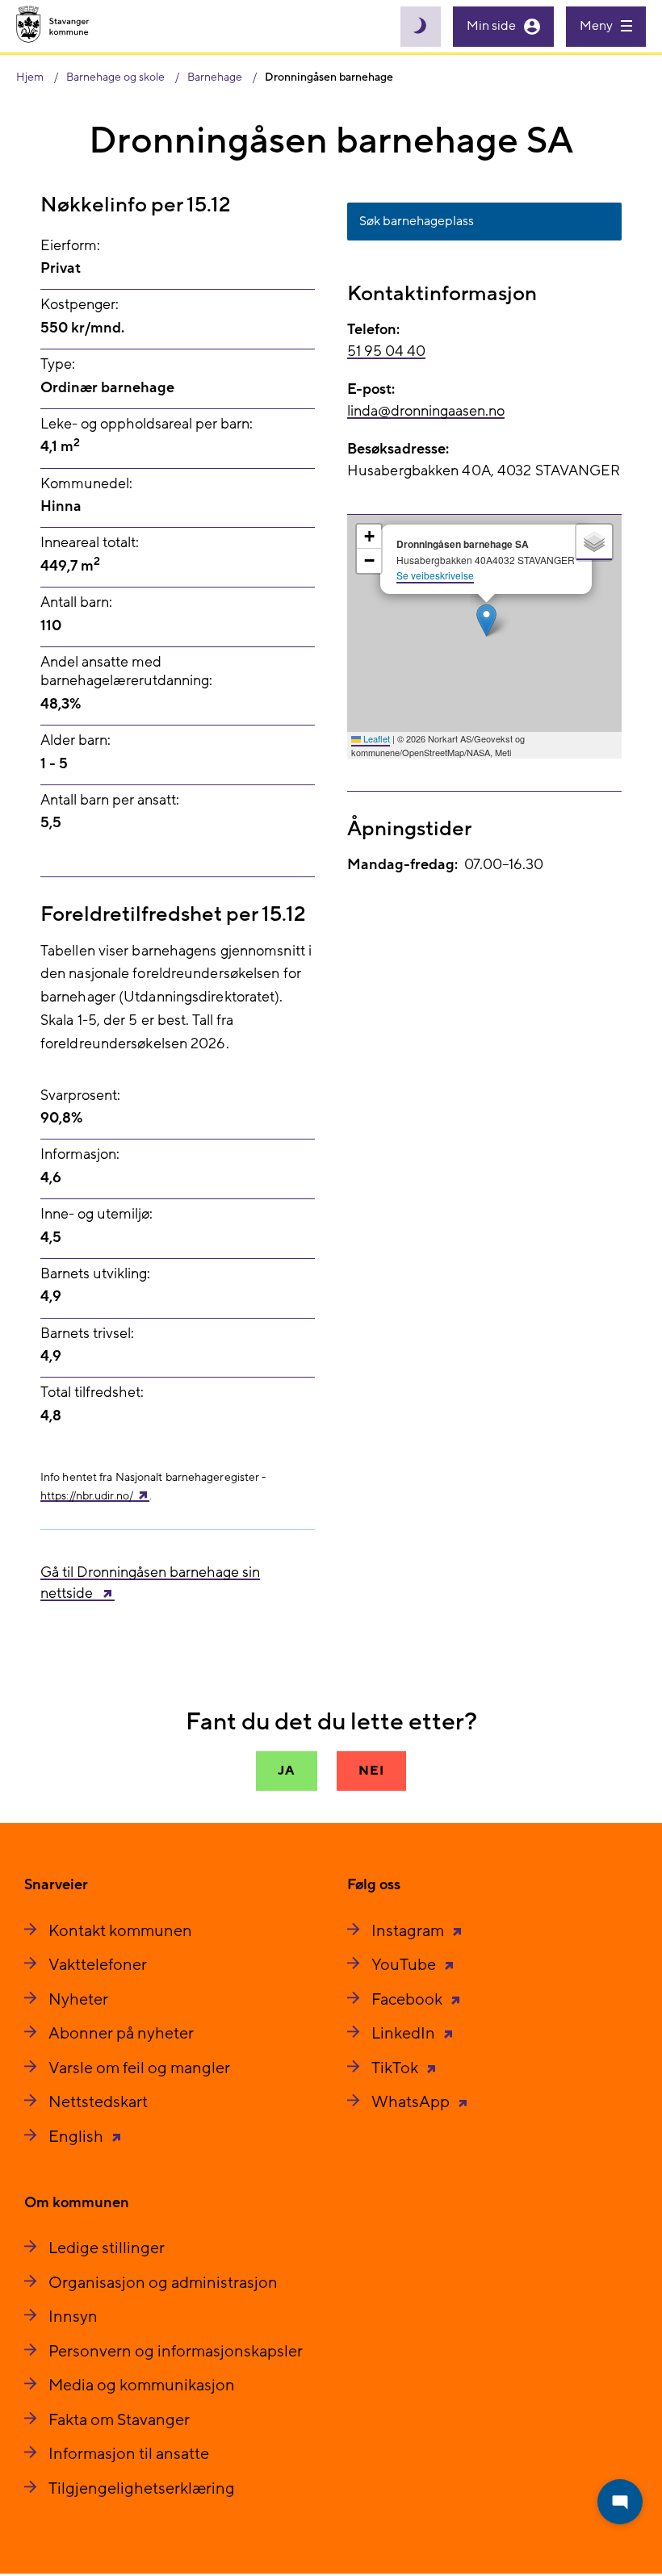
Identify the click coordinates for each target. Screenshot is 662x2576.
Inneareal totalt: (90, 543)
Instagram (409, 1931)
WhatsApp (412, 2102)
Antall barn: (76, 602)
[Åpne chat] (620, 2502)
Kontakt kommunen (120, 1931)
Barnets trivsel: (87, 1334)
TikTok (396, 2068)
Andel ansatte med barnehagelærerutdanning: (126, 671)
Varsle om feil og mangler (139, 2068)
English (78, 2137)
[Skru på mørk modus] (421, 27)
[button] (486, 620)
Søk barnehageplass (417, 221)
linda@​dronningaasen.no (426, 411)
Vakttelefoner (98, 1965)
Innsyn (73, 2317)
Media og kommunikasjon (142, 2386)
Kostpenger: (80, 305)
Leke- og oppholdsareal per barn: (147, 424)
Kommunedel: (86, 484)
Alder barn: (75, 740)
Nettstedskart (98, 2102)
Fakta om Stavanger (119, 2420)
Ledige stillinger (107, 2248)
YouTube (405, 1965)
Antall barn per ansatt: (110, 800)
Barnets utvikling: (95, 1274)
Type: (58, 364)
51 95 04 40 (386, 351)
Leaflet (375, 738)
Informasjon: (80, 1154)
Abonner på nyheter (121, 2034)
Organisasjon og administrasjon (163, 2283)
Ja (287, 1771)
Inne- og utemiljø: (96, 1214)
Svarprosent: (80, 1096)
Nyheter (78, 2000)
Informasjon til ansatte (129, 2454)
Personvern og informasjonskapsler (176, 2352)
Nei (371, 1771)
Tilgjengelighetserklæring (142, 2489)
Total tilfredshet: (92, 1393)
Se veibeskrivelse (435, 575)
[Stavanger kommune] (53, 26)
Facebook (409, 2000)
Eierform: (70, 246)
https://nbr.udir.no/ (87, 1496)
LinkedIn (405, 2034)
